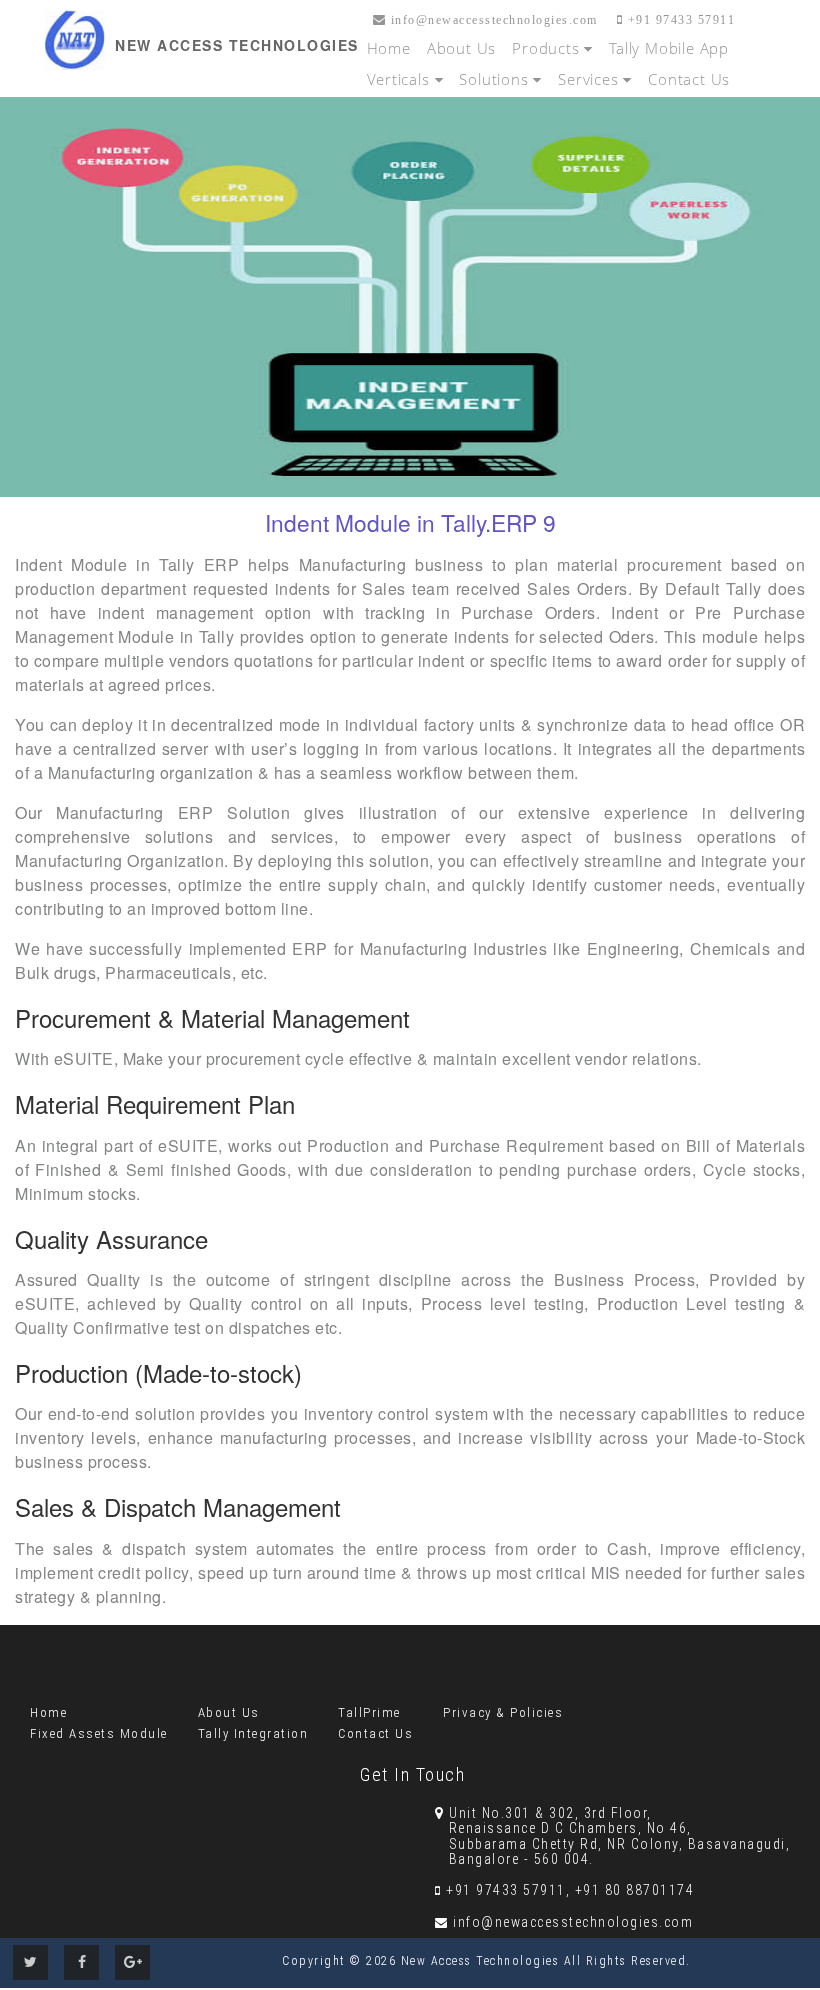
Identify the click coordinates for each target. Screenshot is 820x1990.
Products (548, 48)
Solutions (496, 79)
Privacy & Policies (503, 1712)
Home (389, 48)
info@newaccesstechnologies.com (492, 20)
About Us (461, 48)
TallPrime (369, 1712)
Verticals (401, 79)
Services (590, 79)
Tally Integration (253, 1733)
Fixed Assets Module (99, 1733)
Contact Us (689, 79)
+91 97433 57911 (679, 20)
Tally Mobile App (669, 48)
